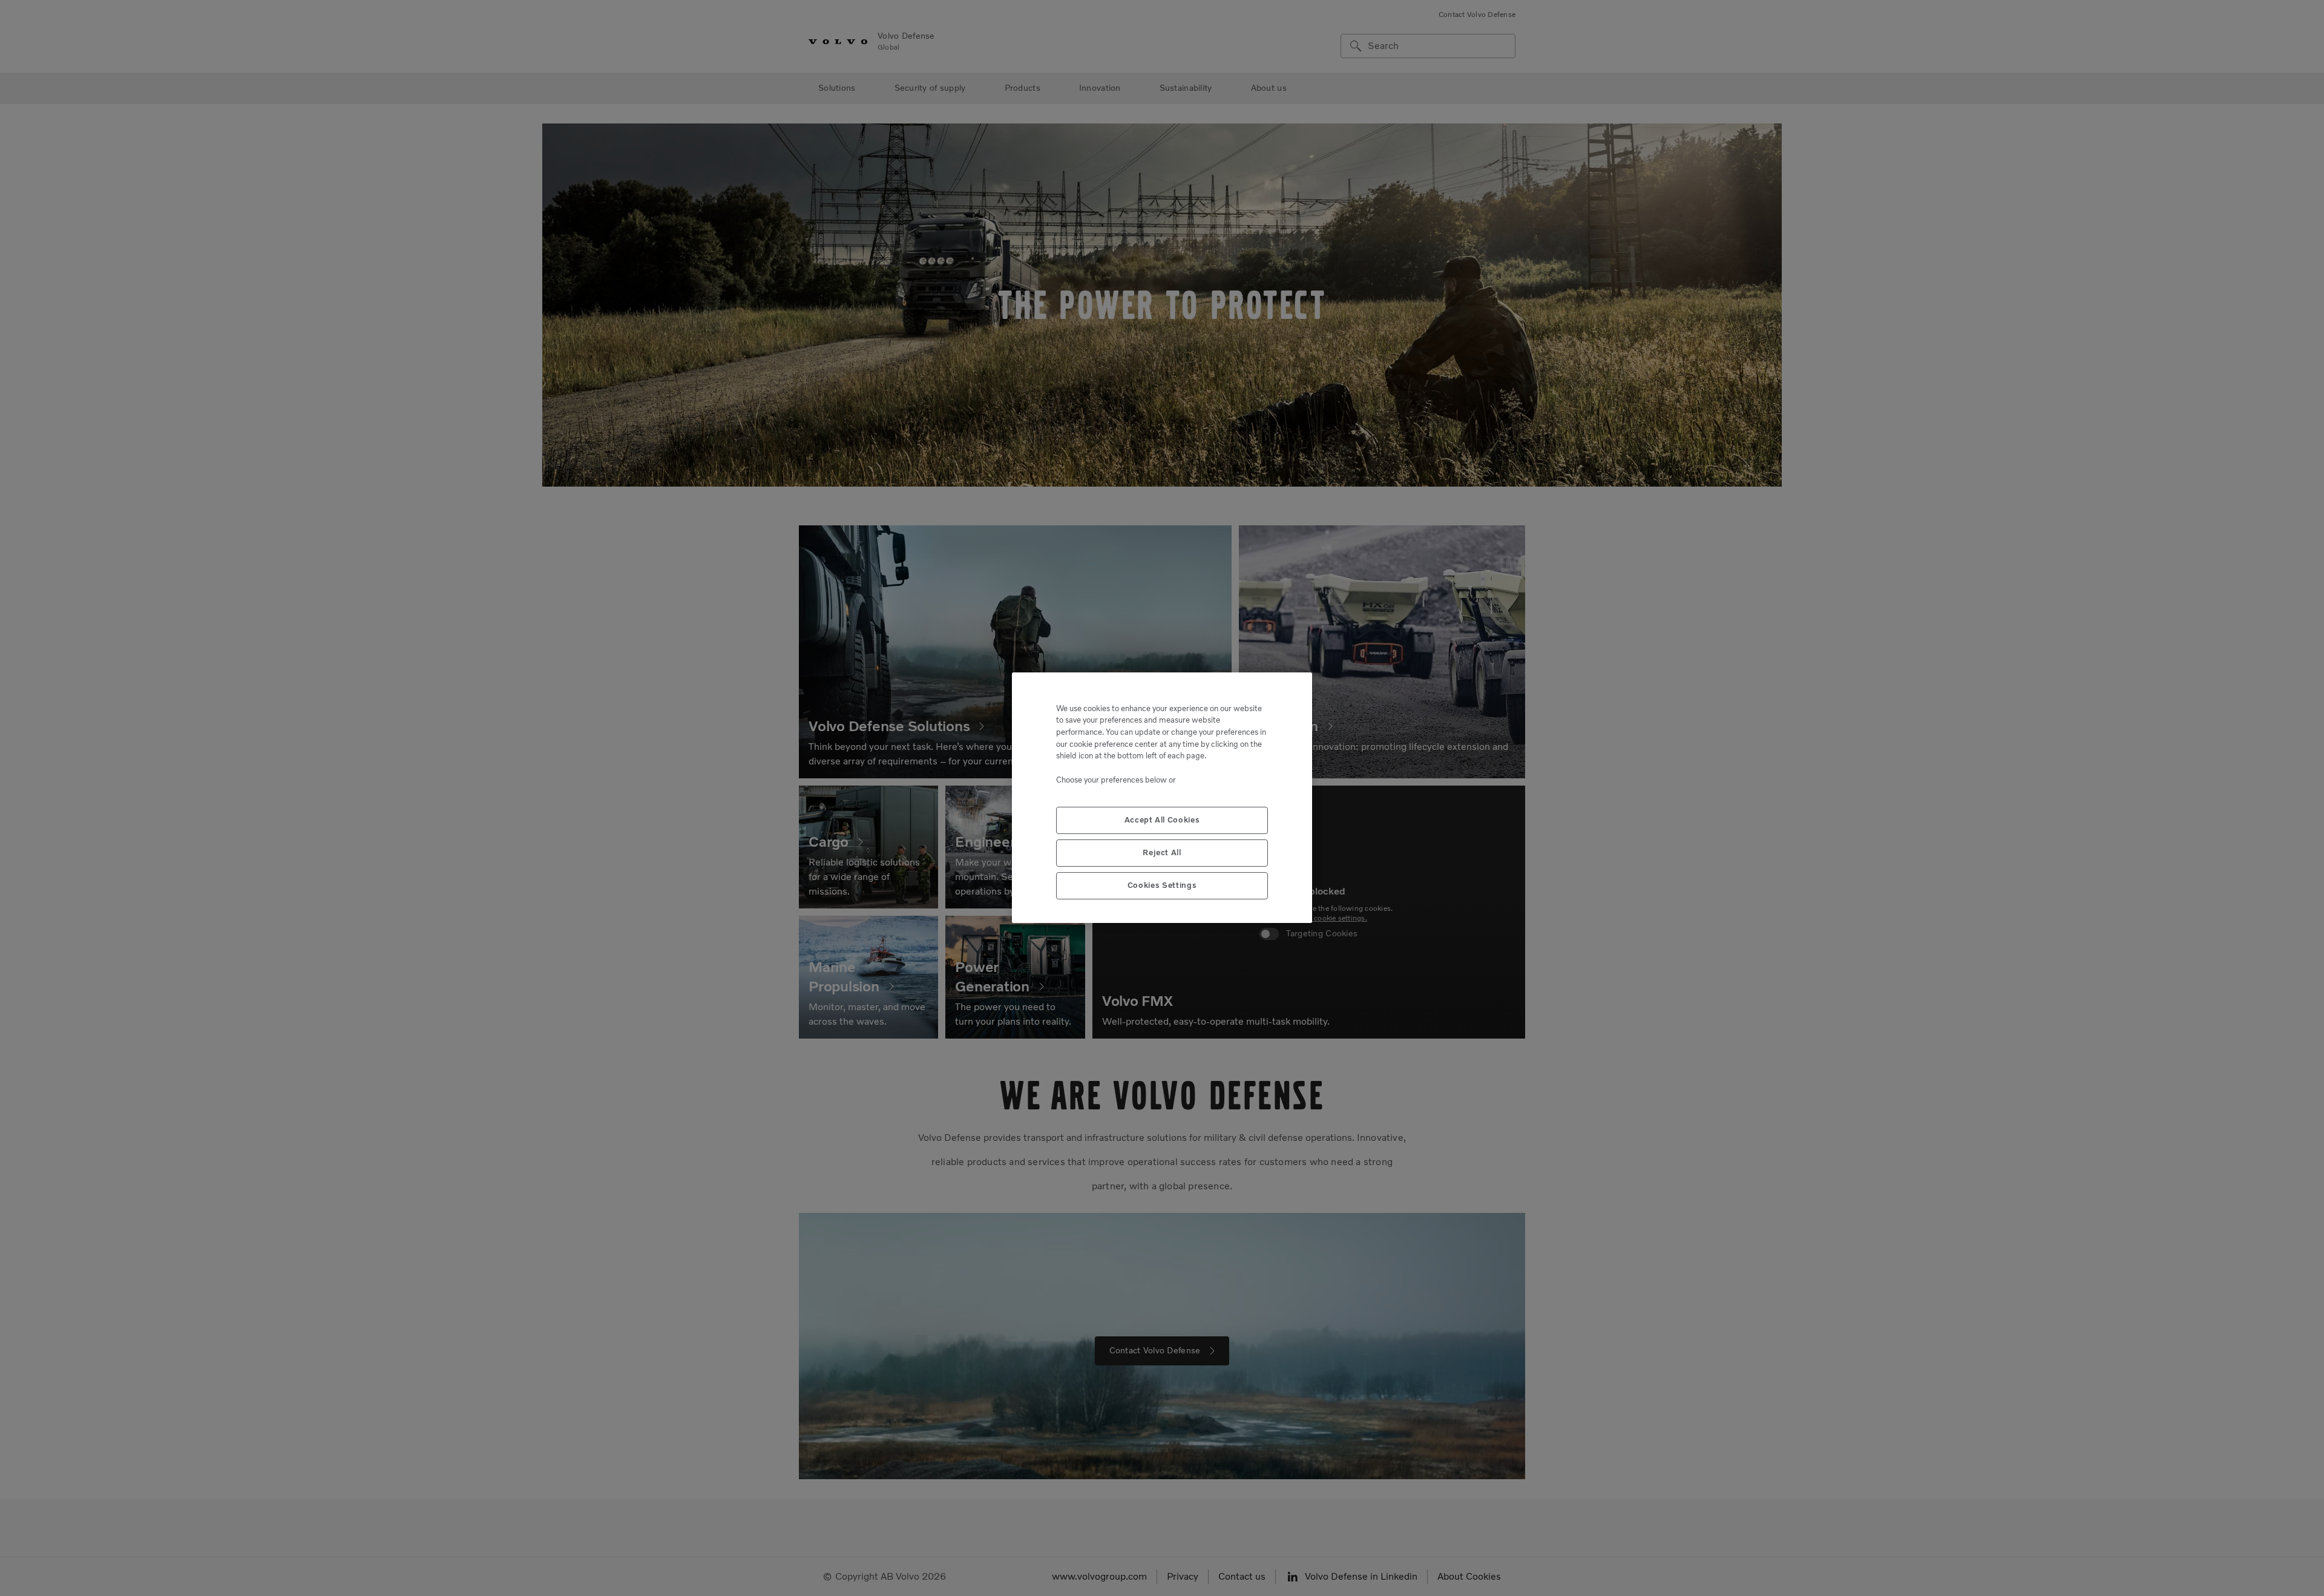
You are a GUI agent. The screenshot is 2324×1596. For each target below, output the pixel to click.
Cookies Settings (1162, 886)
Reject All (1162, 853)
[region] (1162, 798)
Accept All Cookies (1162, 820)
